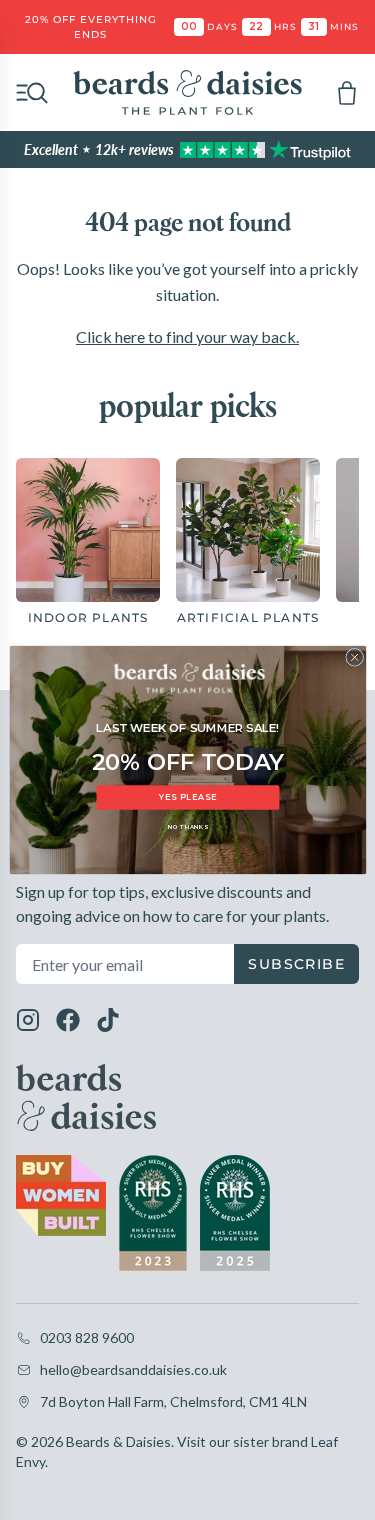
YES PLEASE (187, 797)
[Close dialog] (354, 657)
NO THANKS (187, 826)
